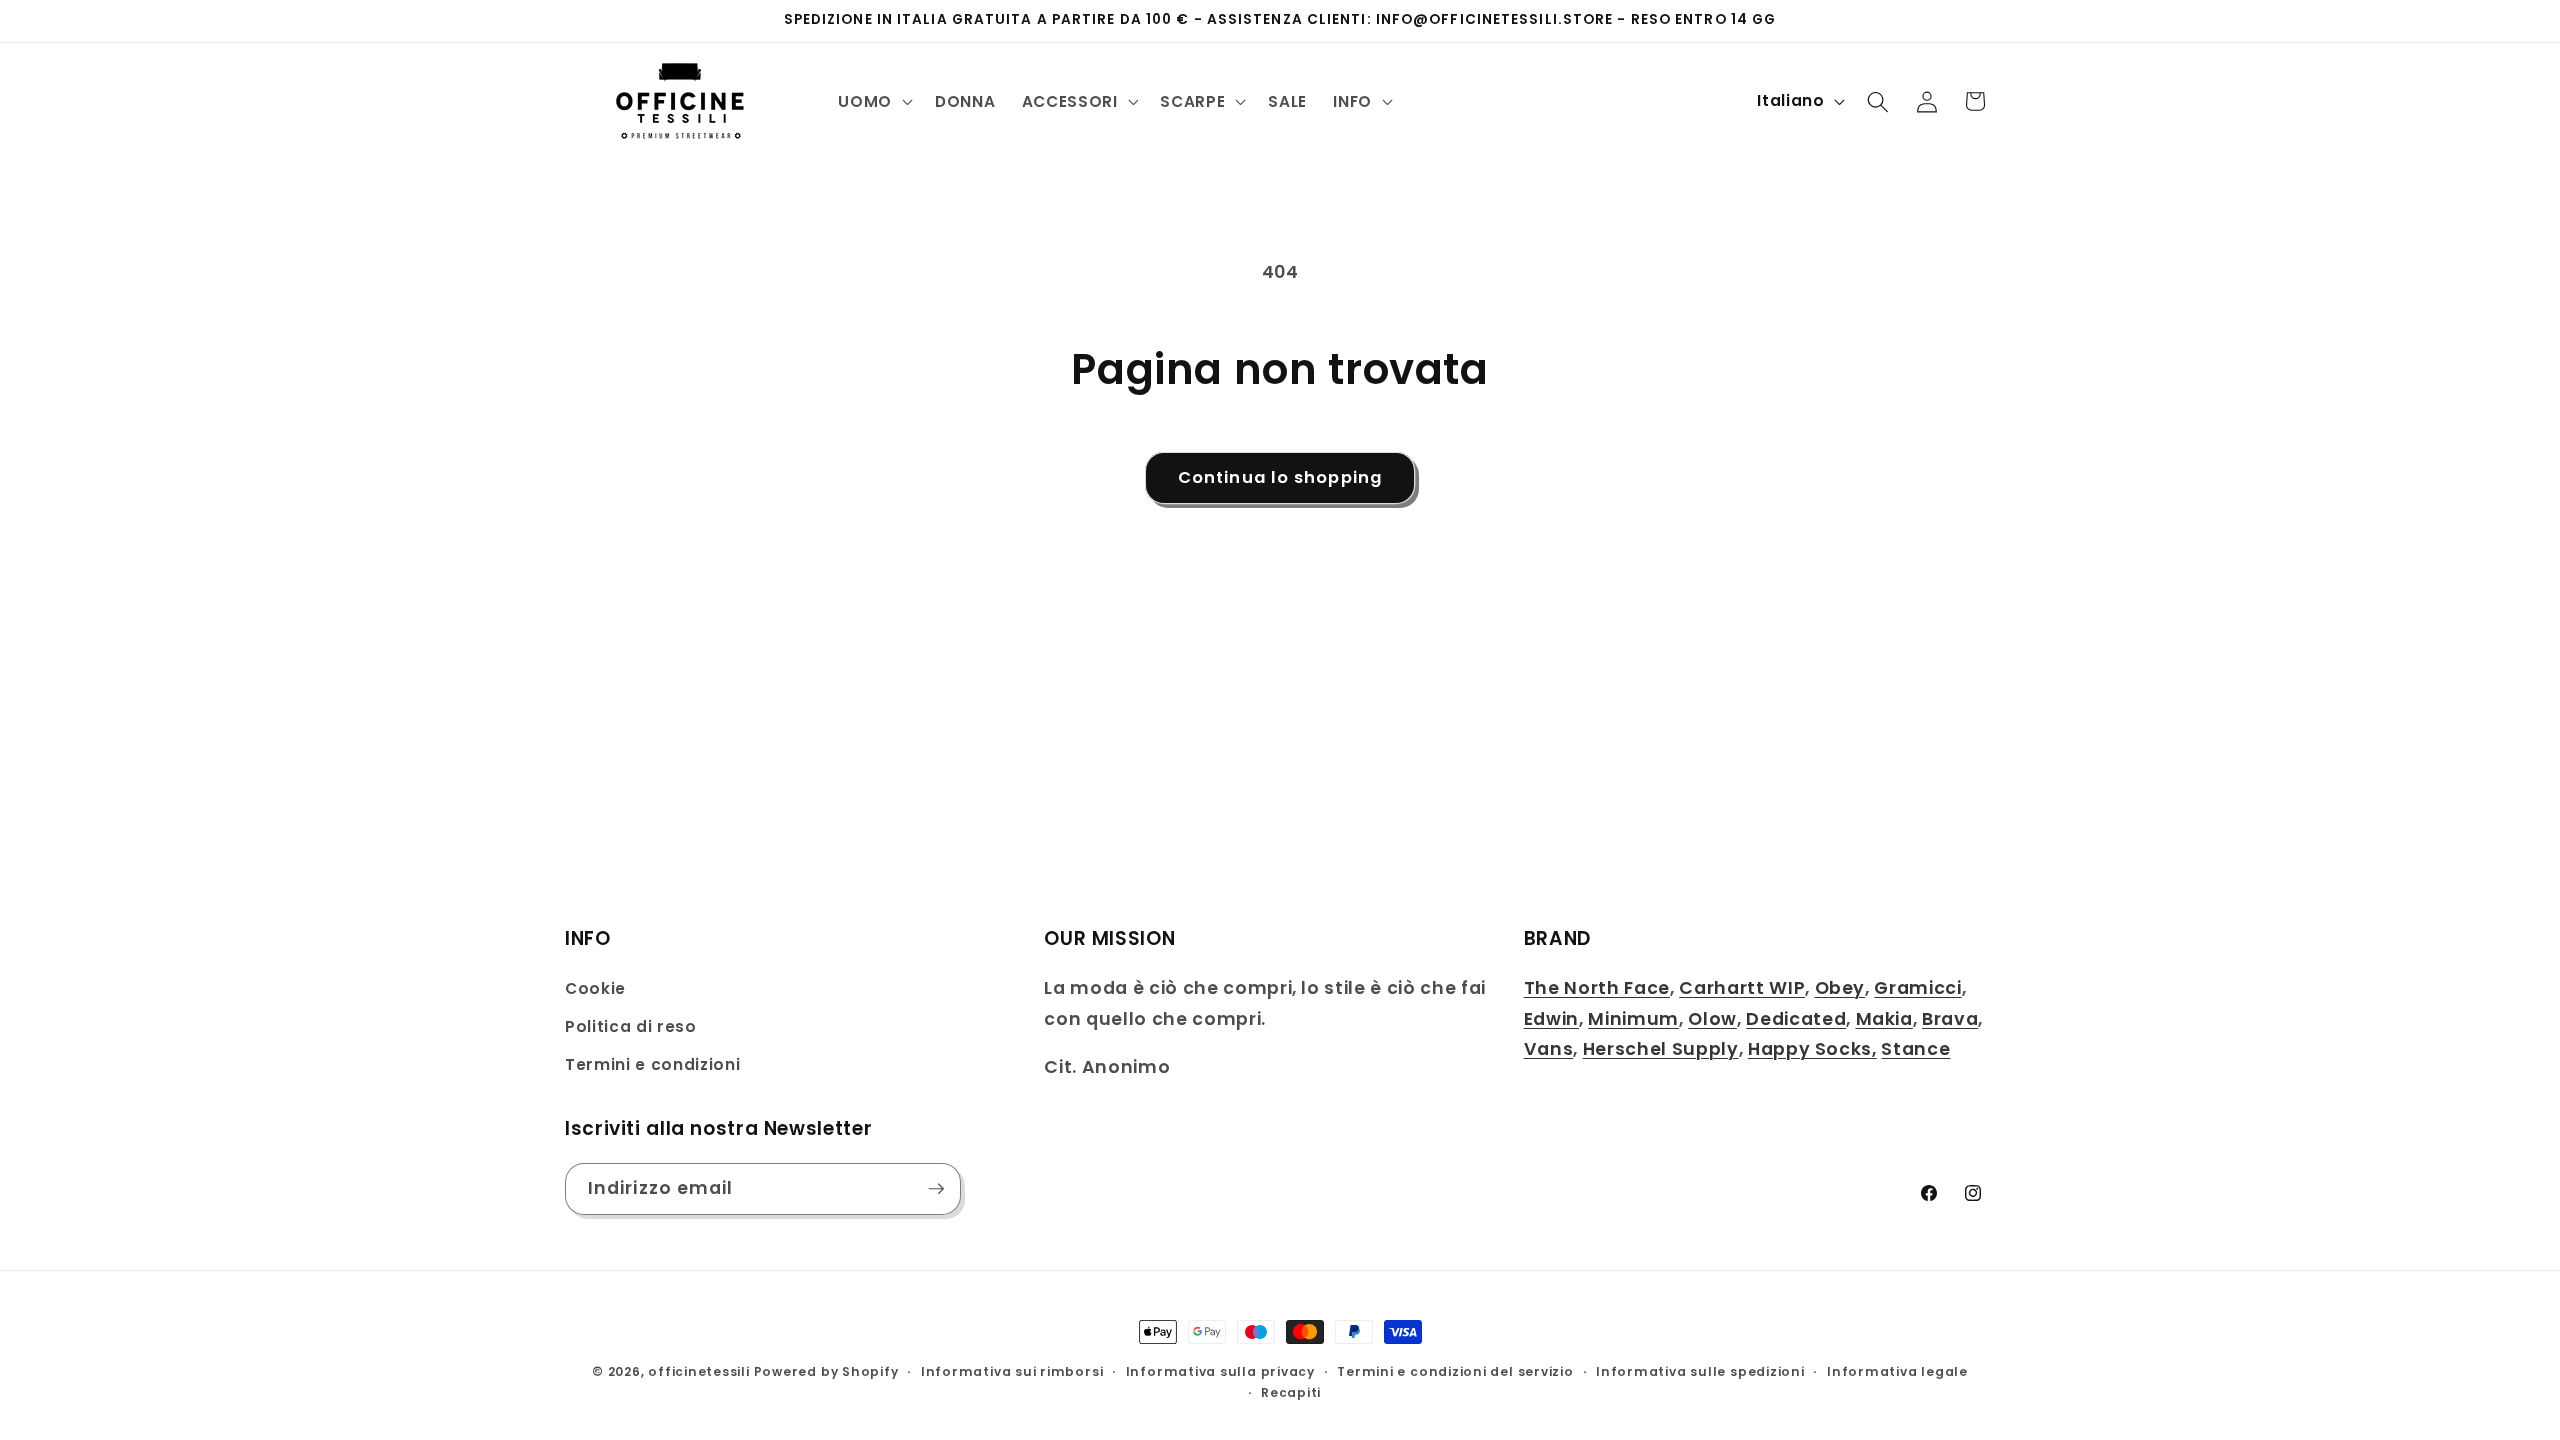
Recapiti (1291, 1392)
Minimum (1633, 1019)
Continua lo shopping (1280, 477)
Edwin (1551, 1019)
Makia (1884, 1019)
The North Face (1597, 988)
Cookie (595, 988)
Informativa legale (1897, 1371)
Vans (1549, 1049)
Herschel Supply (1661, 1049)
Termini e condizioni (652, 1064)
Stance (1915, 1049)
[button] (873, 102)
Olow (1712, 1019)
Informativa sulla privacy (1220, 1371)
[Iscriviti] (936, 1189)
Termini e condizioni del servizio (1455, 1371)
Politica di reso (631, 1026)
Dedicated (1796, 1019)
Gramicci (1917, 988)
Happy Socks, (1812, 1049)
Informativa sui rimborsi (1012, 1371)
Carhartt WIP (1742, 988)
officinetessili (699, 1371)
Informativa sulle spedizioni (1700, 1371)
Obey (1840, 988)
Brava (1950, 1019)
